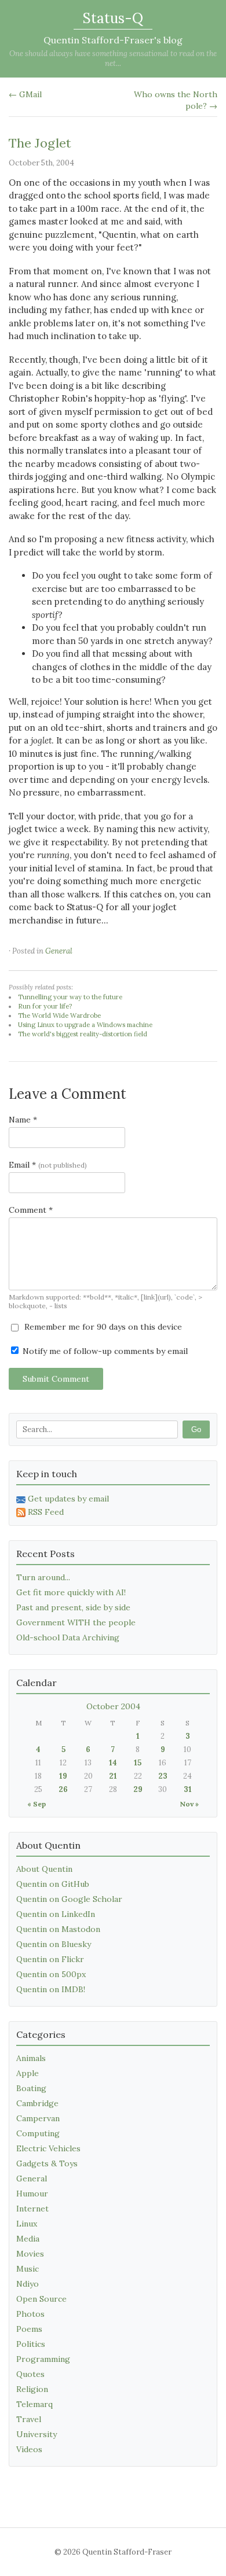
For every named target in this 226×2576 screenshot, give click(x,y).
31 (188, 1789)
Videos (29, 2449)
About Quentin (44, 1869)
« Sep (37, 1804)
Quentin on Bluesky (54, 1944)
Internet (32, 2209)
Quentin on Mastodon (58, 1929)
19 (63, 1776)
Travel (29, 2419)
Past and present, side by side (73, 1607)
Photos (30, 2314)
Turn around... (43, 1577)
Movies (30, 2254)
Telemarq (34, 2404)
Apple (28, 2073)
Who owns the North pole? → (176, 100)
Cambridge (37, 2103)
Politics (31, 2344)
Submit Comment (56, 1379)
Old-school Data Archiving (68, 1637)
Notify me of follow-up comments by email (104, 1351)
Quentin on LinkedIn (56, 1914)
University (37, 2434)
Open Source (41, 2299)
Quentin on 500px (51, 1974)
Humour (32, 2194)
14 (113, 1763)
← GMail (25, 94)
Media (28, 2239)
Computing (38, 2133)
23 (163, 1776)
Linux (27, 2224)
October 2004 (113, 1706)
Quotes (30, 2374)
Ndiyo (28, 2284)
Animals (31, 2058)
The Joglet (40, 143)
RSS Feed (46, 1512)
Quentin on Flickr (50, 1959)
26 (63, 1789)
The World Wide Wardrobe (59, 1015)
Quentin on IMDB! (51, 1989)
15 (138, 1763)
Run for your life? (45, 1006)
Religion (32, 2389)
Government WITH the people (76, 1622)
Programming (43, 2359)
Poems (29, 2329)
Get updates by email (68, 1499)
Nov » (189, 1804)
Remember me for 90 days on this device (102, 1327)
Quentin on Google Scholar (69, 1899)
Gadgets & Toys (47, 2163)
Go (196, 1429)
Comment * (31, 1210)
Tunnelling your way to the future (70, 997)
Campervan (38, 2118)
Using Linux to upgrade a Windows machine (85, 1025)
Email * (48, 1165)
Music (28, 2269)
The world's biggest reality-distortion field (83, 1034)
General (59, 951)
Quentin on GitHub (53, 1884)
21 (113, 1776)
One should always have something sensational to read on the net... (113, 58)
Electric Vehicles (48, 2148)
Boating (31, 2088)
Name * (23, 1120)
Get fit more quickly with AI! (71, 1592)
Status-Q (113, 18)
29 (138, 1789)
